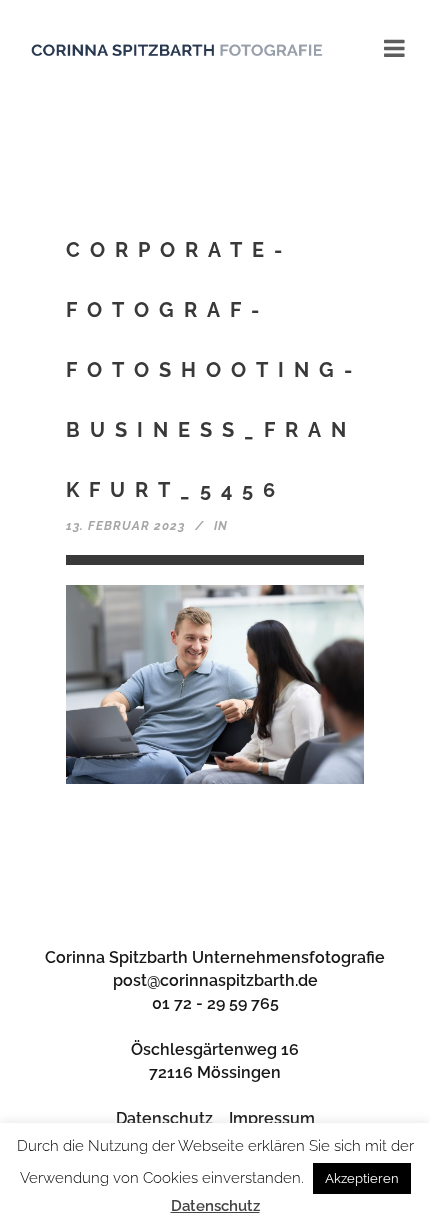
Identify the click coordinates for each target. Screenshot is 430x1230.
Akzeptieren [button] (362, 1178)
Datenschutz (164, 1118)
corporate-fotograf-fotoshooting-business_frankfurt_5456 (214, 370)
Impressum (272, 1118)
